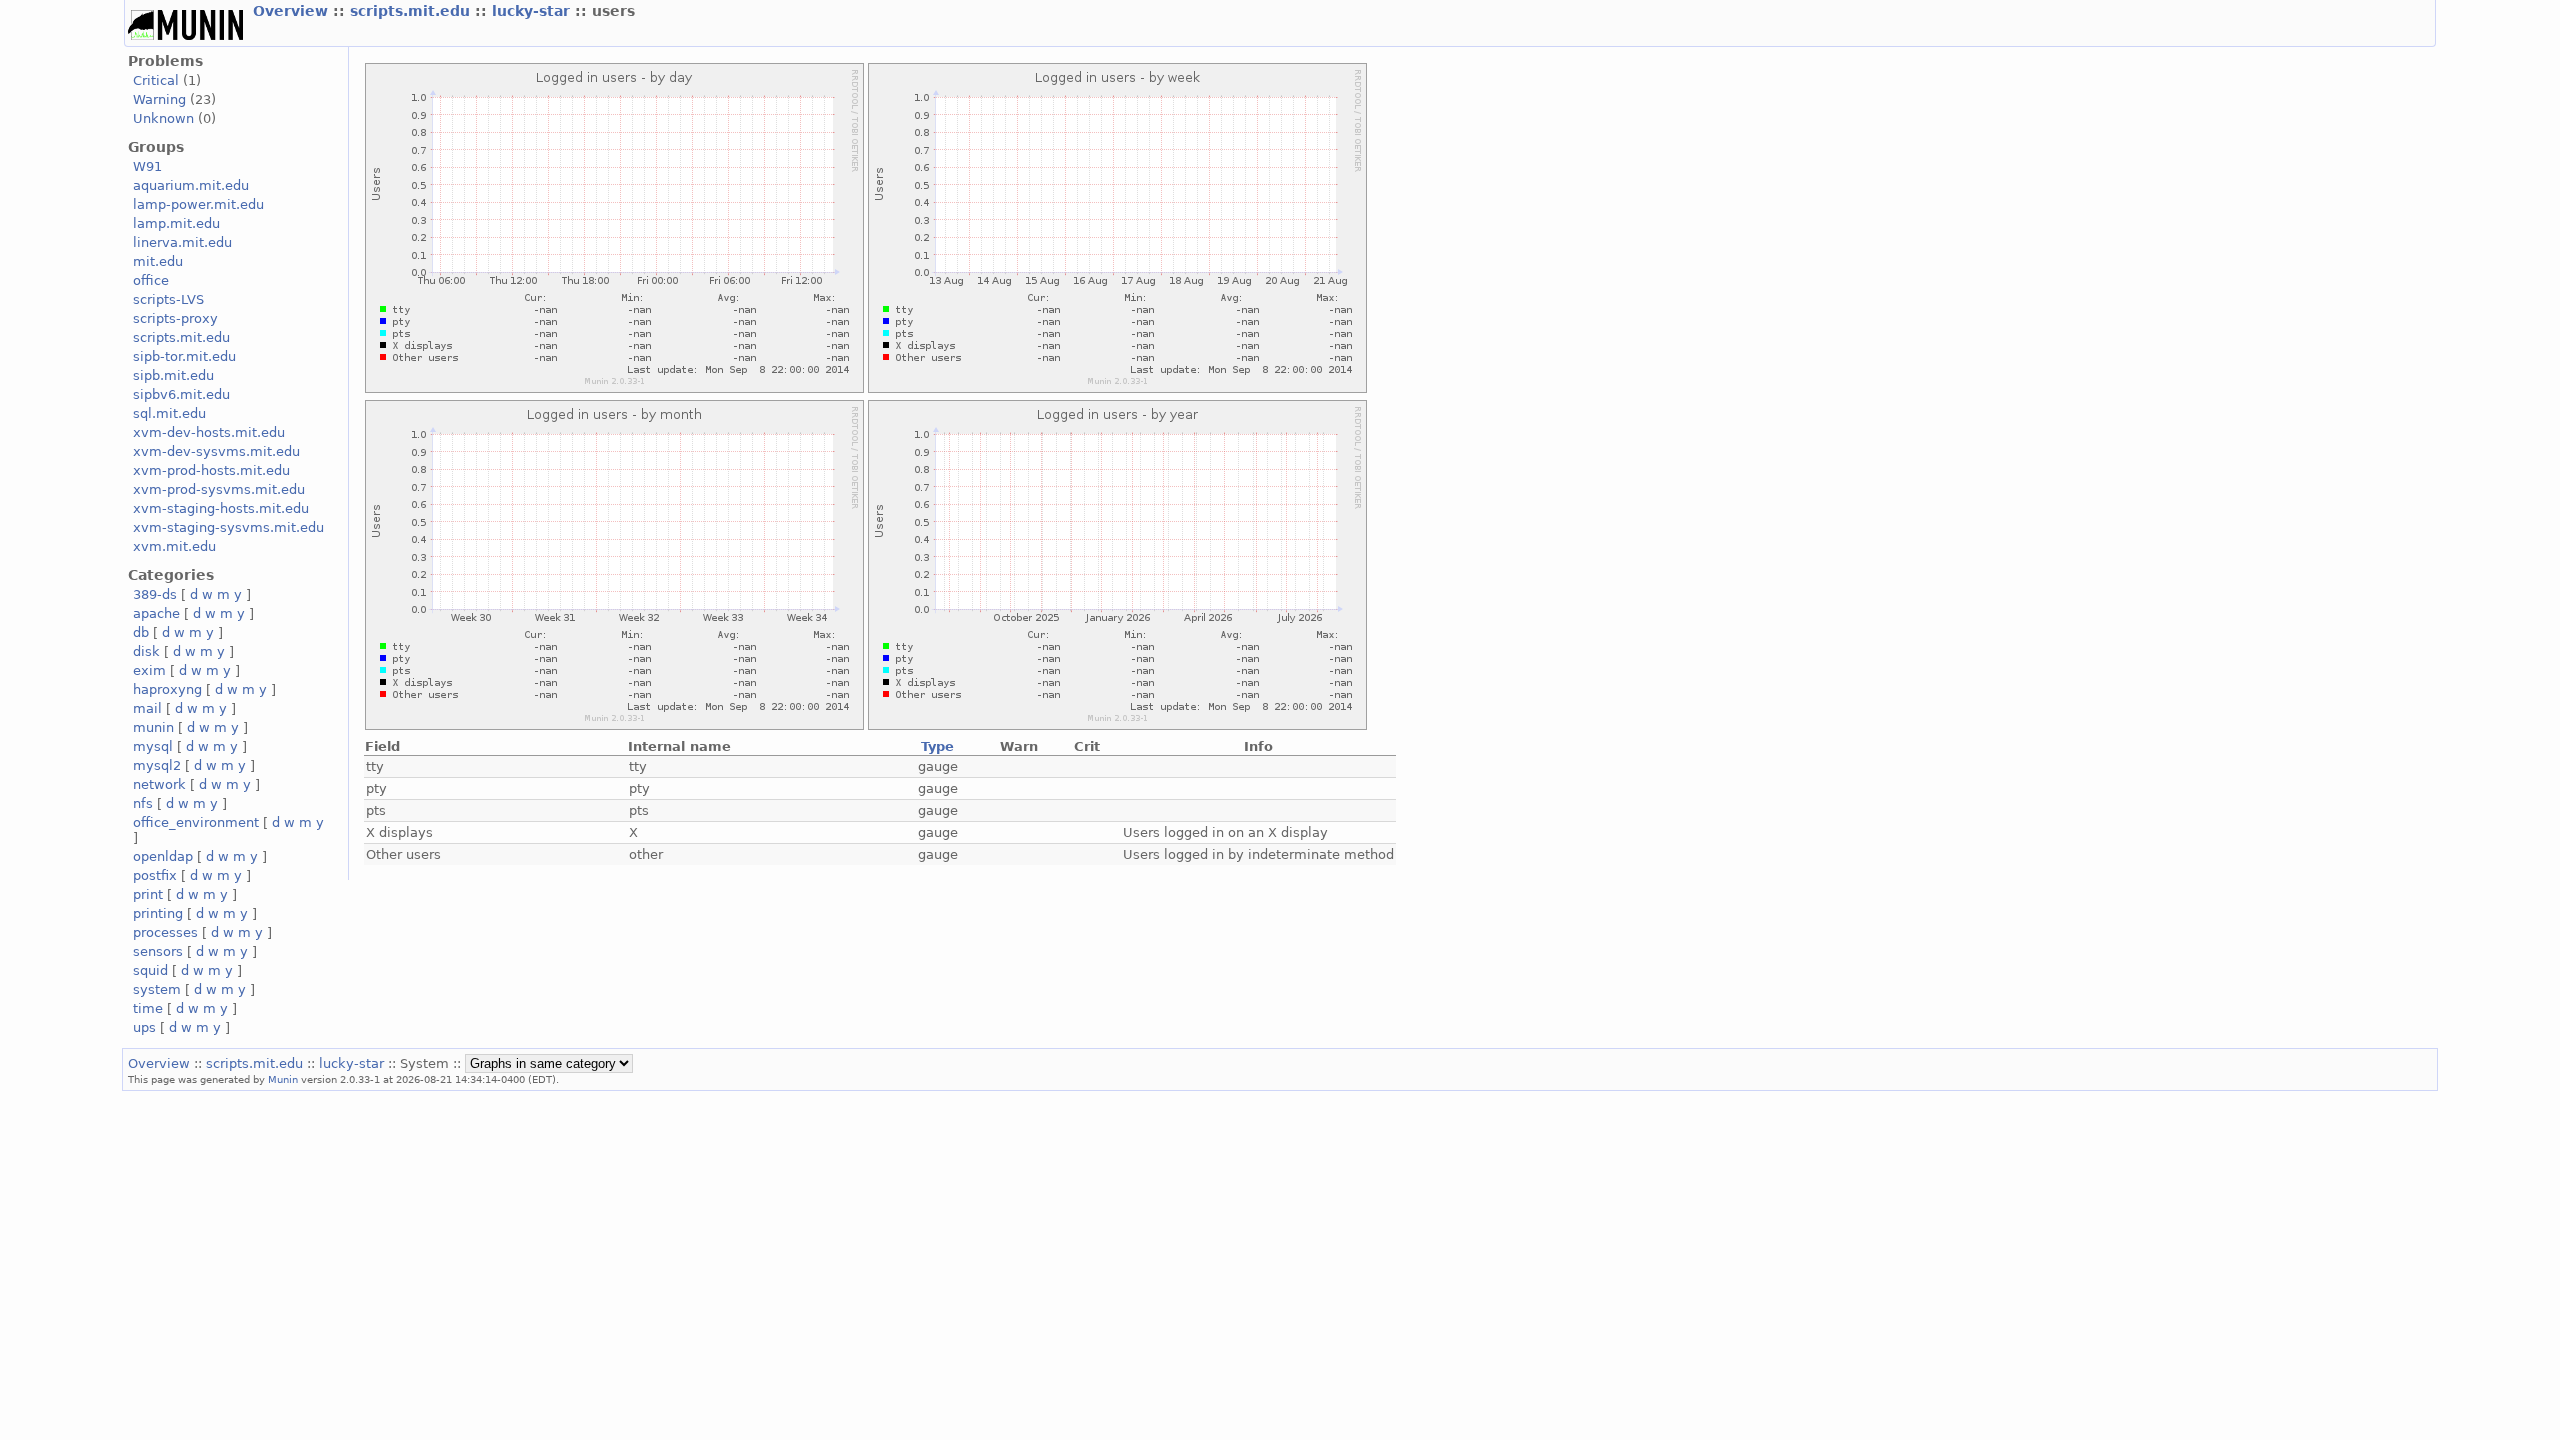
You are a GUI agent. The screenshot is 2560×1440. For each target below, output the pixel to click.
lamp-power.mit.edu (198, 204)
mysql (153, 746)
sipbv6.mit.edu (181, 394)
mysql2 (157, 765)
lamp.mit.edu (176, 223)
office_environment (196, 822)
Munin (283, 1079)
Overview (293, 11)
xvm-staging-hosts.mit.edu (221, 508)
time (148, 1008)
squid (150, 970)
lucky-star (533, 11)
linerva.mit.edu (182, 242)
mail (147, 708)
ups (144, 1027)
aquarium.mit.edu (191, 185)
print (148, 894)
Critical (156, 80)
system (157, 989)
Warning (159, 99)
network (159, 784)
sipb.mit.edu (173, 375)
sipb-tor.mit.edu (184, 356)
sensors (158, 951)
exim (149, 670)
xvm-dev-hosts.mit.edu (209, 432)
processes (165, 932)
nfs (143, 803)
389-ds (155, 594)
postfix (155, 875)
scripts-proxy (175, 318)
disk (146, 651)
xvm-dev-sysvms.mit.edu (216, 451)
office (151, 280)
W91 (147, 166)
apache (156, 613)
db (141, 632)
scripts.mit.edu (412, 11)
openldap (163, 856)
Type (937, 746)
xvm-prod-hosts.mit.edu (211, 470)
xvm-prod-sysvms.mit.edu (219, 489)
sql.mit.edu (169, 413)
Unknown (163, 118)
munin (153, 727)
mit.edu (158, 261)
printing (158, 913)
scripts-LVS (168, 299)
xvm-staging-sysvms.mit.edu (228, 527)
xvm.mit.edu (174, 546)
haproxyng (167, 689)
